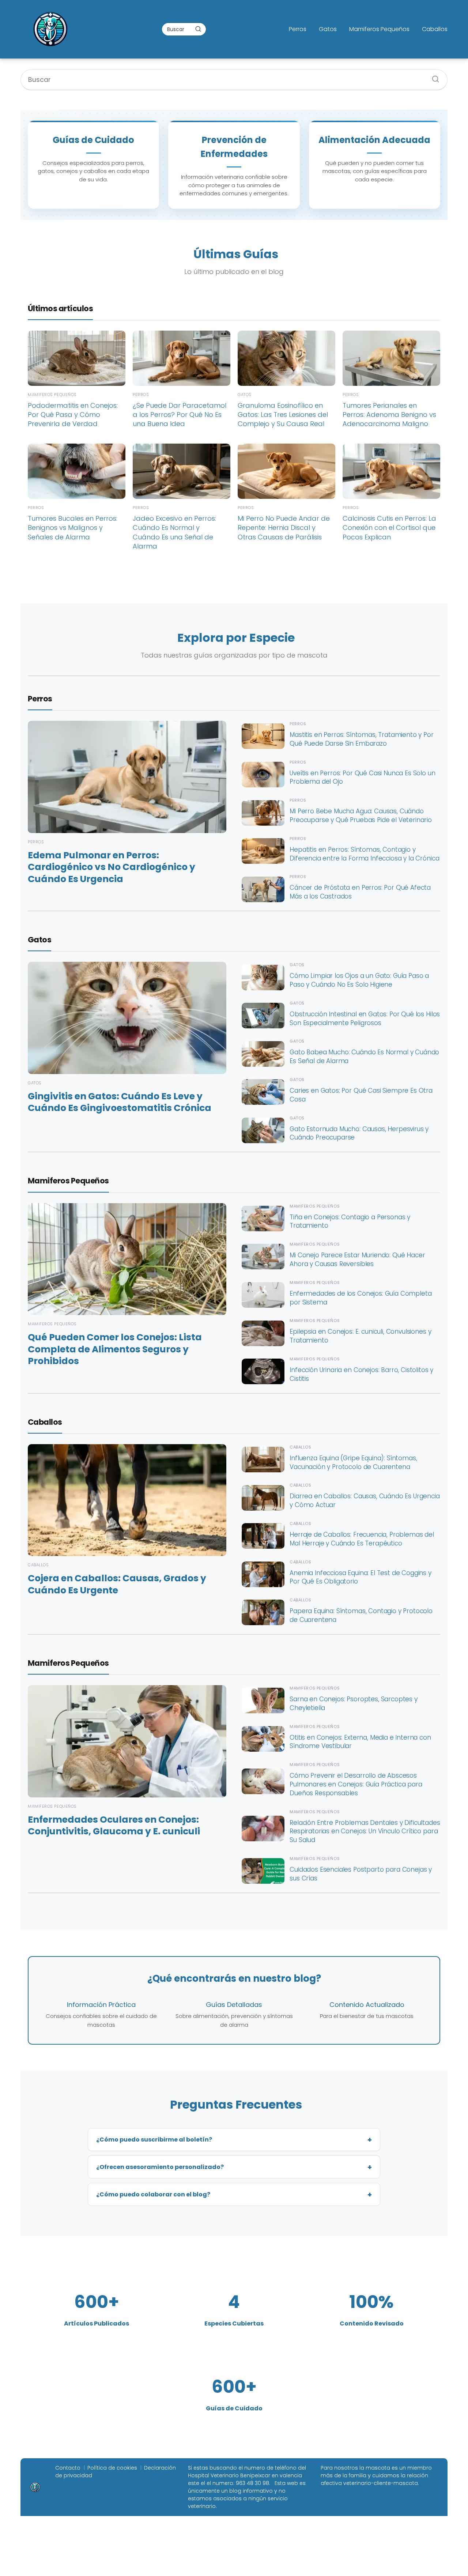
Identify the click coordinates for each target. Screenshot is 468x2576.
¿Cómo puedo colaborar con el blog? (153, 2194)
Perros (298, 29)
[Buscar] (198, 29)
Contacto (68, 2468)
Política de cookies (112, 2468)
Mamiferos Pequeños (379, 29)
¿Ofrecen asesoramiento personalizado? (160, 2167)
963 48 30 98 (252, 2483)
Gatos (328, 29)
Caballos (435, 29)
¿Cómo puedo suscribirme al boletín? (154, 2140)
